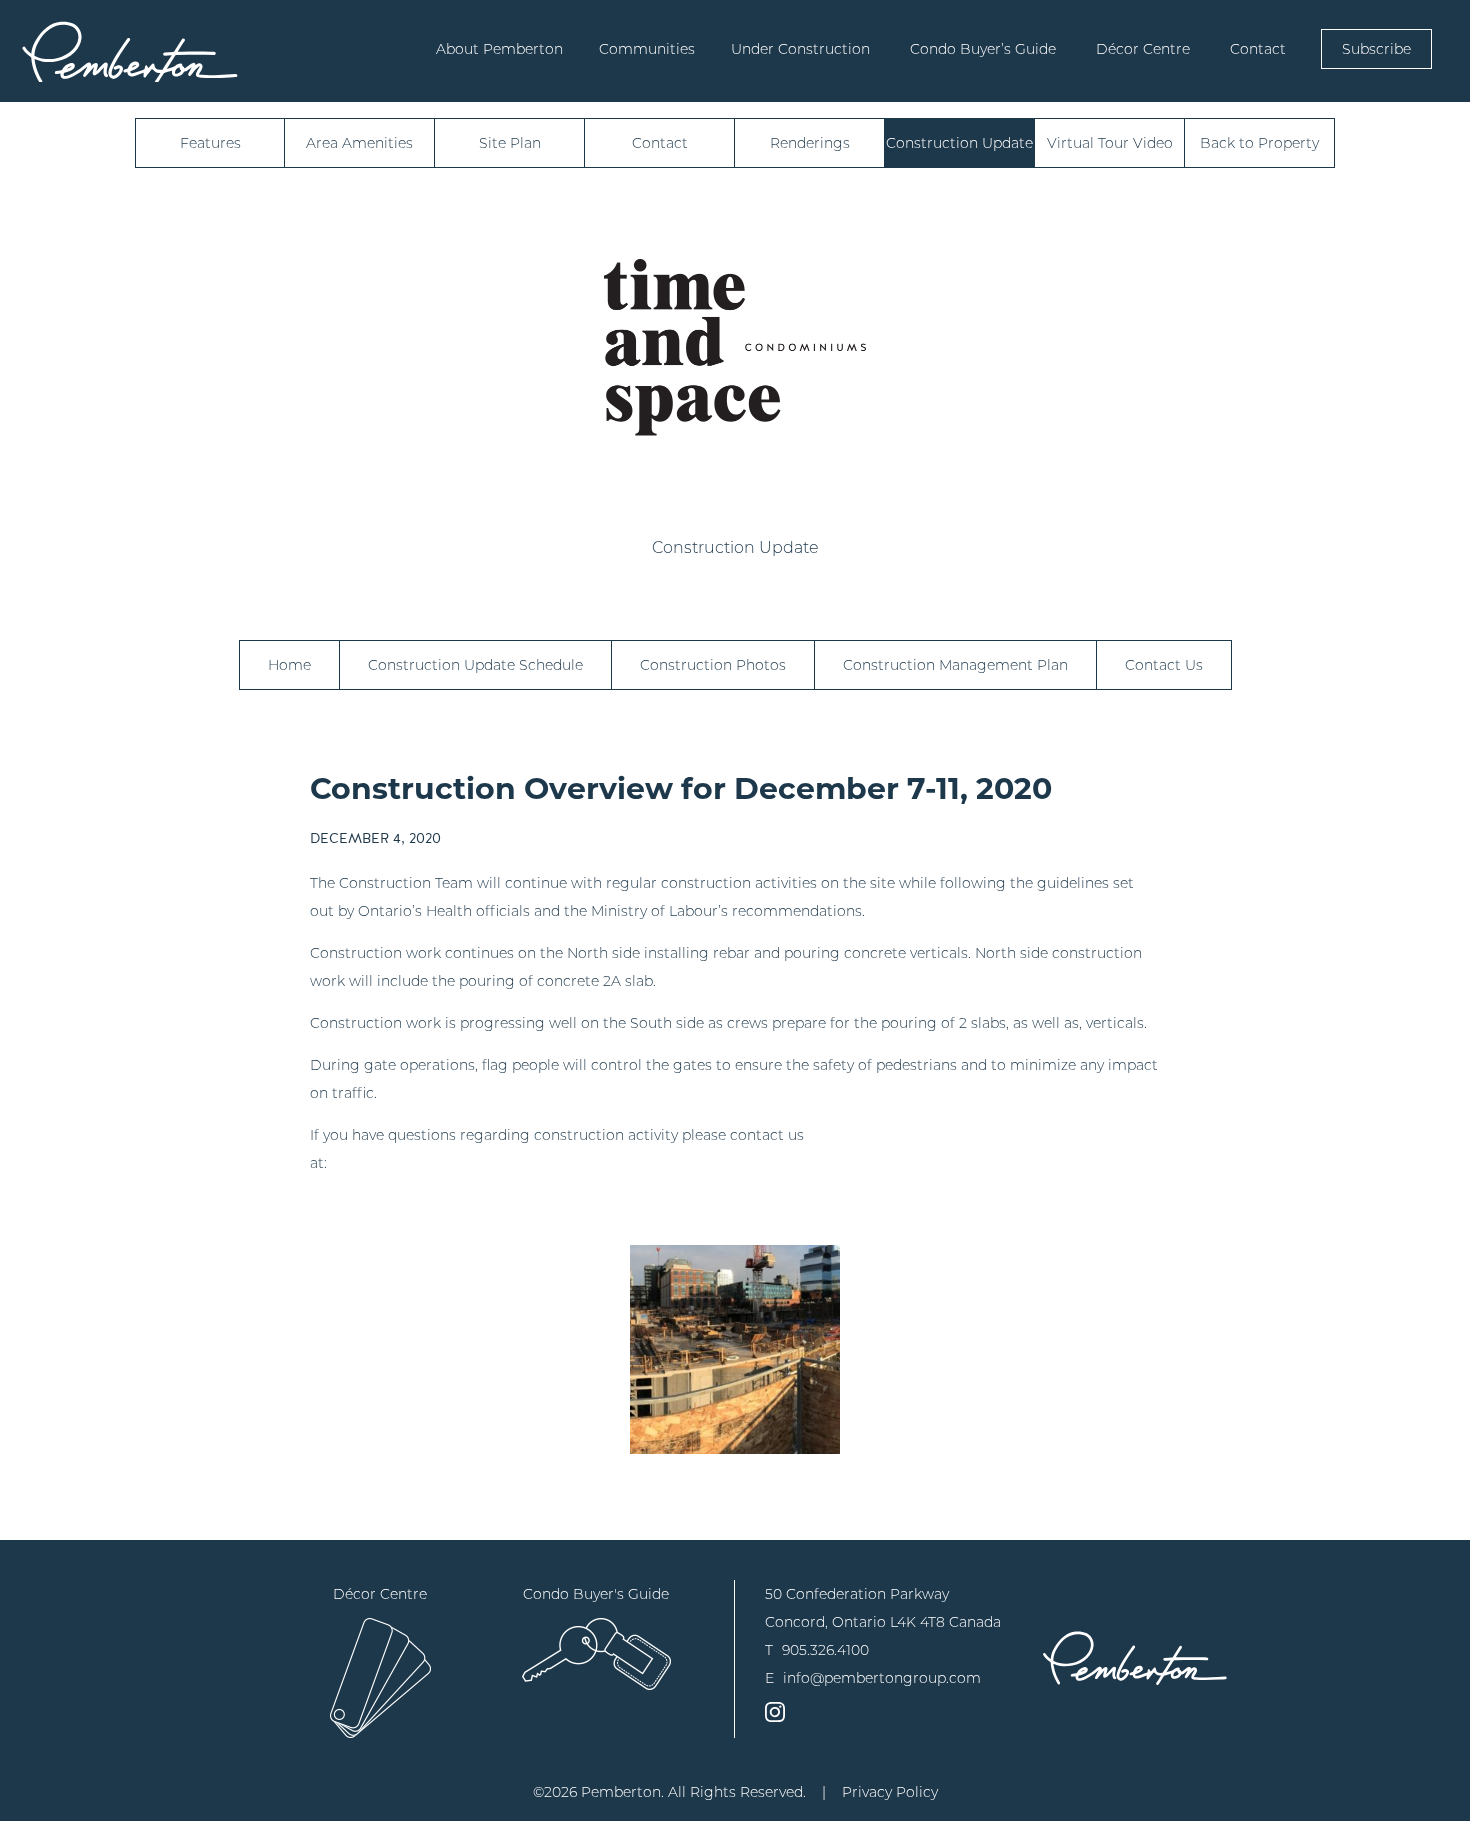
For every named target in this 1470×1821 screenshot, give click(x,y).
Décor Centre (1143, 49)
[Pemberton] (1135, 1657)
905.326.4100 (825, 1650)
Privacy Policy (890, 1792)
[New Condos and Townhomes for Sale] (130, 51)
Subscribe (1376, 49)
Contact (1258, 49)
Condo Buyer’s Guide (983, 49)
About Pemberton (499, 49)
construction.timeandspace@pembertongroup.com (512, 1163)
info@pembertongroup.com (882, 1678)
